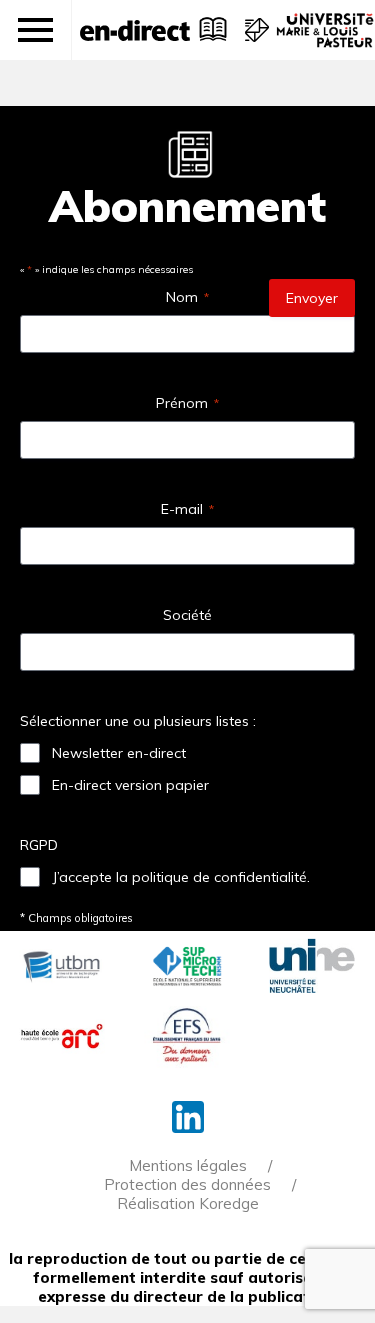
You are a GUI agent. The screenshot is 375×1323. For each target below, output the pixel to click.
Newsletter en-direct (119, 753)
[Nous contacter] (254, 40)
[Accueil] (135, 30)
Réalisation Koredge (188, 1203)
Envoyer (312, 298)
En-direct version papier (130, 785)
